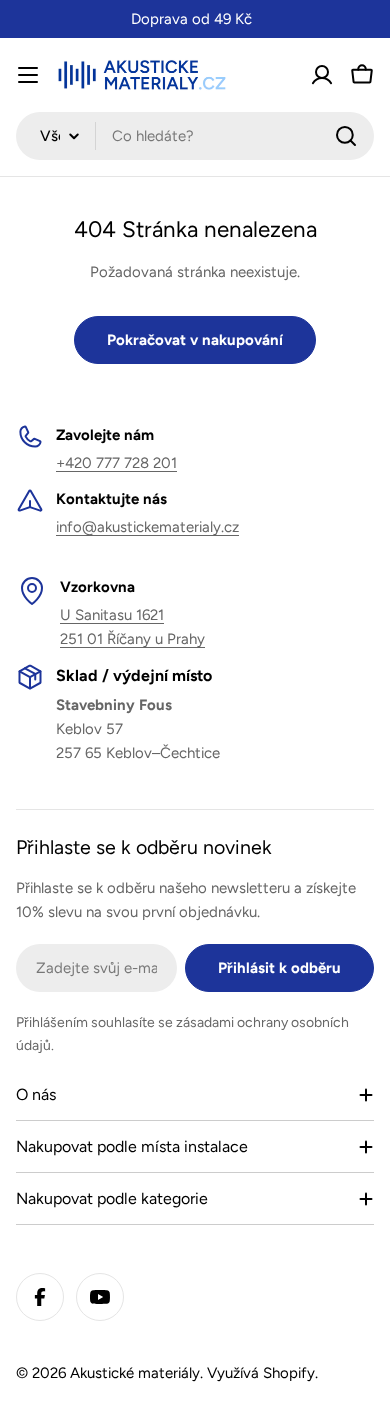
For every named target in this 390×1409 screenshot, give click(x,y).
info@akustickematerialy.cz (147, 527)
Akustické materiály (135, 1373)
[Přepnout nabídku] (28, 75)
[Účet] (322, 75)
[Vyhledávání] (346, 136)
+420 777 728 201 (116, 463)
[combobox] (195, 136)
